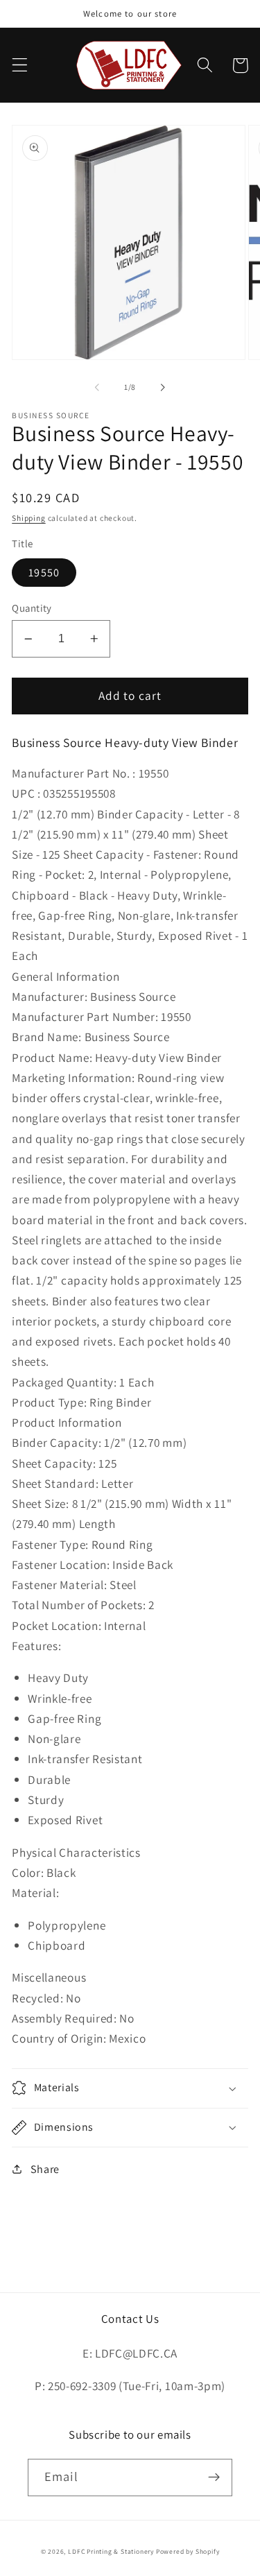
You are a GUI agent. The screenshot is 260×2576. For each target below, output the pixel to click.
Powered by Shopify (188, 2551)
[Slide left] (97, 387)
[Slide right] (163, 387)
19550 (44, 573)
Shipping (28, 518)
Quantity (32, 608)
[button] (20, 66)
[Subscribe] (214, 2478)
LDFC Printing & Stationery (111, 2551)
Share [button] (45, 2169)
